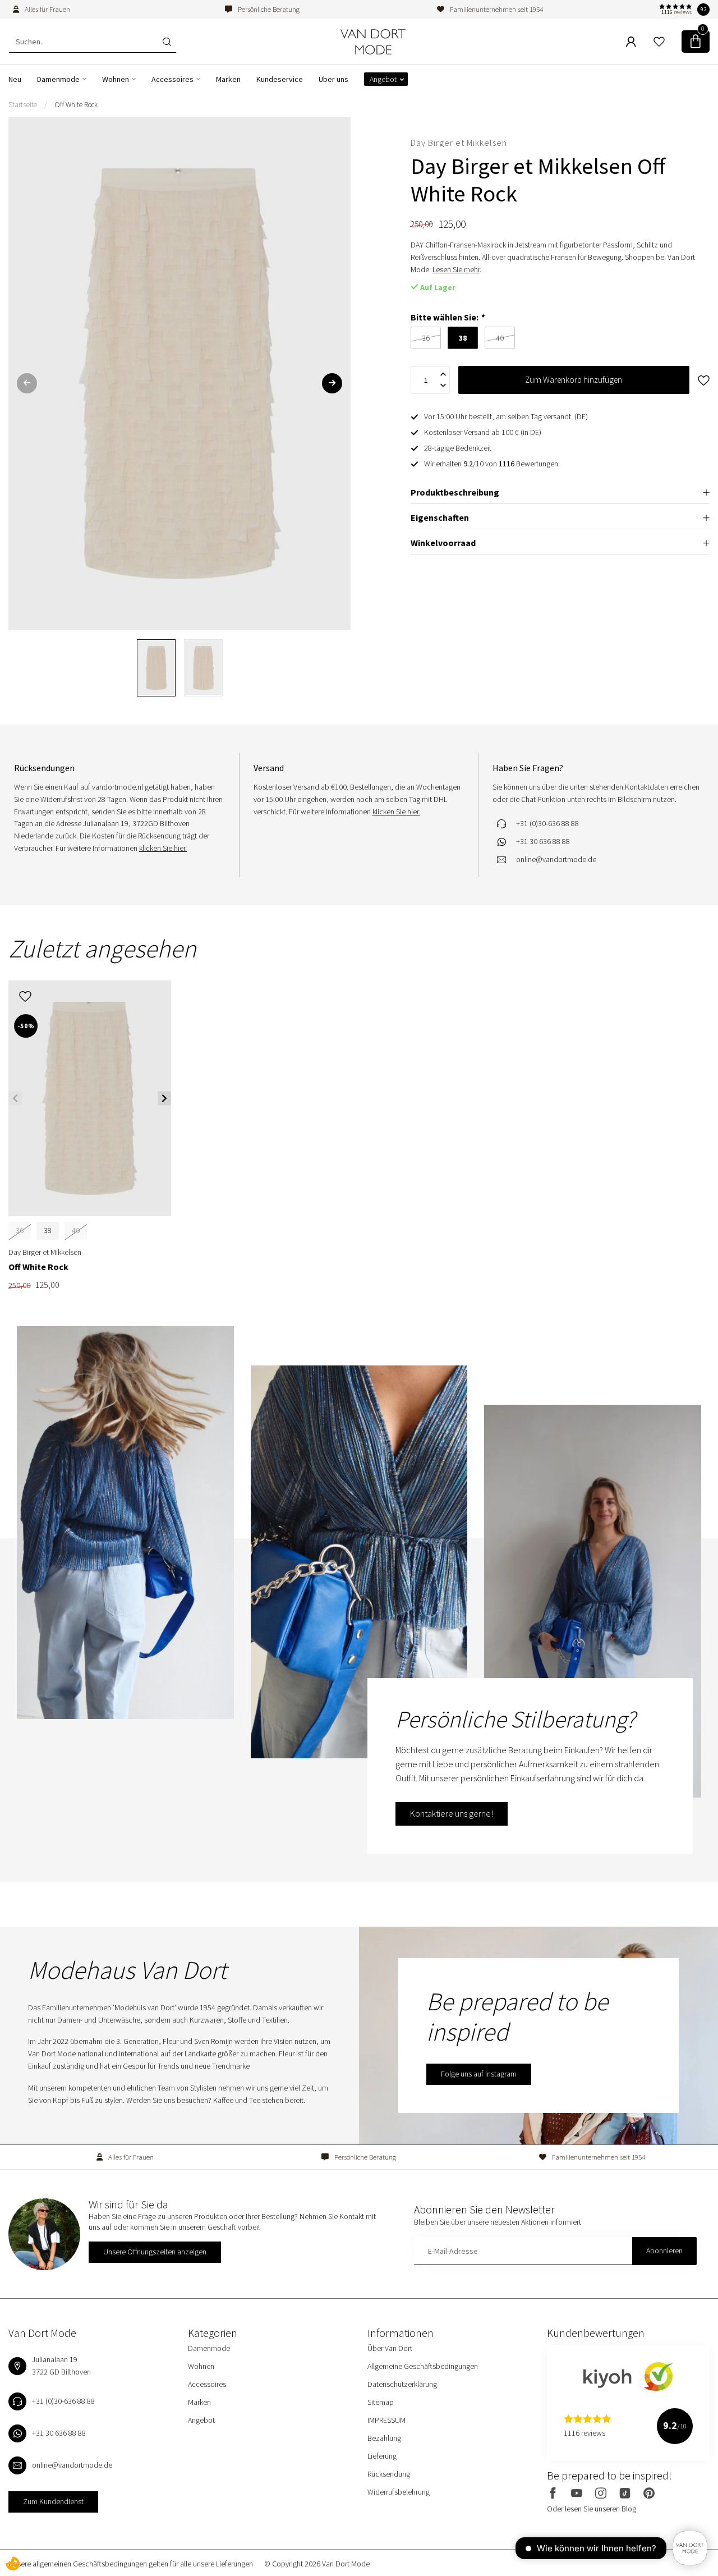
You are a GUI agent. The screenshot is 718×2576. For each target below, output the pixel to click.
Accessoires (172, 79)
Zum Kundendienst (53, 2501)
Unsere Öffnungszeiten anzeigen (155, 2252)
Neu (15, 79)
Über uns (333, 79)
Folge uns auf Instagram (479, 2074)
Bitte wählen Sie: (447, 317)
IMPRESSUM (386, 2420)
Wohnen (116, 79)
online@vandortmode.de (556, 859)
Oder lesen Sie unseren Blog (592, 2509)
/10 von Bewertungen (491, 464)
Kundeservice (280, 79)
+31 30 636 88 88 (543, 841)
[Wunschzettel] (659, 42)
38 (48, 1230)
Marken (228, 79)
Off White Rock (76, 105)
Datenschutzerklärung (402, 2384)
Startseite (23, 105)
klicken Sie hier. (163, 848)
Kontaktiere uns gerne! (452, 1813)
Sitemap (381, 2402)
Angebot (383, 79)
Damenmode (58, 79)
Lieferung (382, 2456)
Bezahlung (384, 2438)
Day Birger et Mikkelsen (459, 143)
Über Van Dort (390, 2348)
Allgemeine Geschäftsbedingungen (423, 2366)
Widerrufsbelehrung (399, 2492)
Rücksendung (389, 2474)
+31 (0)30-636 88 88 (547, 823)
